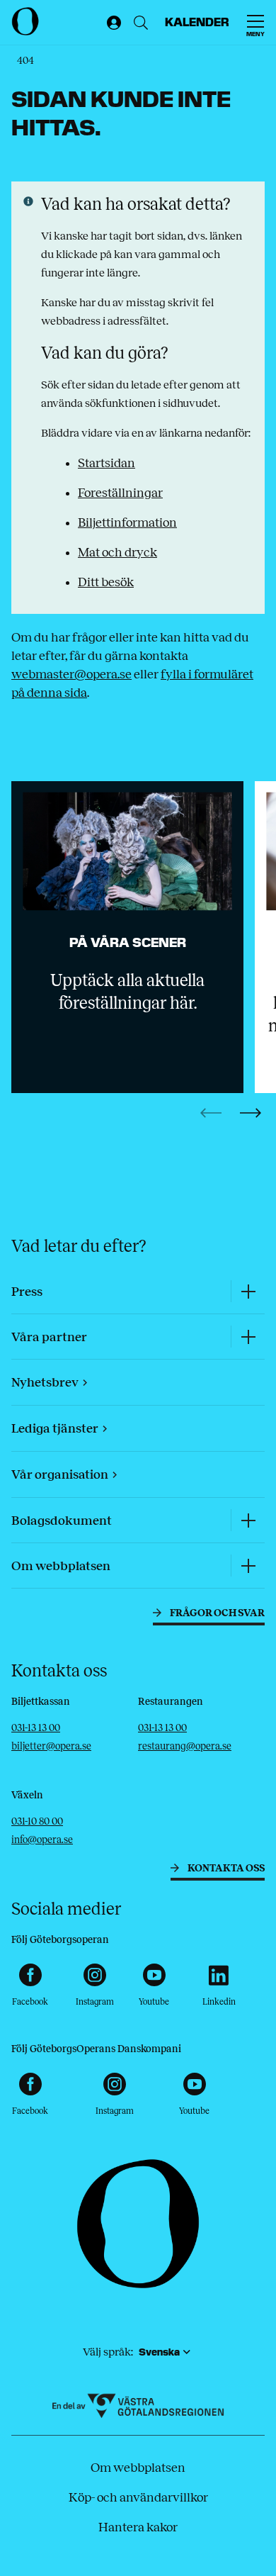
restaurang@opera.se (185, 1746)
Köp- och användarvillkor (138, 2497)
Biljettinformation (127, 522)
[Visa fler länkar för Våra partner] (248, 1337)
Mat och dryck (117, 552)
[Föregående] (211, 1113)
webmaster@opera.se (71, 674)
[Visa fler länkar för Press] (248, 1291)
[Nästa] (251, 1113)
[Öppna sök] (141, 23)
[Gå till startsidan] (56, 21)
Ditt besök (106, 582)
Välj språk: (108, 2352)
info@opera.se (42, 1840)
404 (25, 61)
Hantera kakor (138, 2527)
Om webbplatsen (138, 2468)
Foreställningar (120, 493)
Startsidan (107, 463)
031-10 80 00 (37, 1821)
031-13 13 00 (36, 1728)
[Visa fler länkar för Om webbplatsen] (248, 1566)
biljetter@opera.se (51, 1746)
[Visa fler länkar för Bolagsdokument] (248, 1520)
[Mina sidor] (111, 23)
